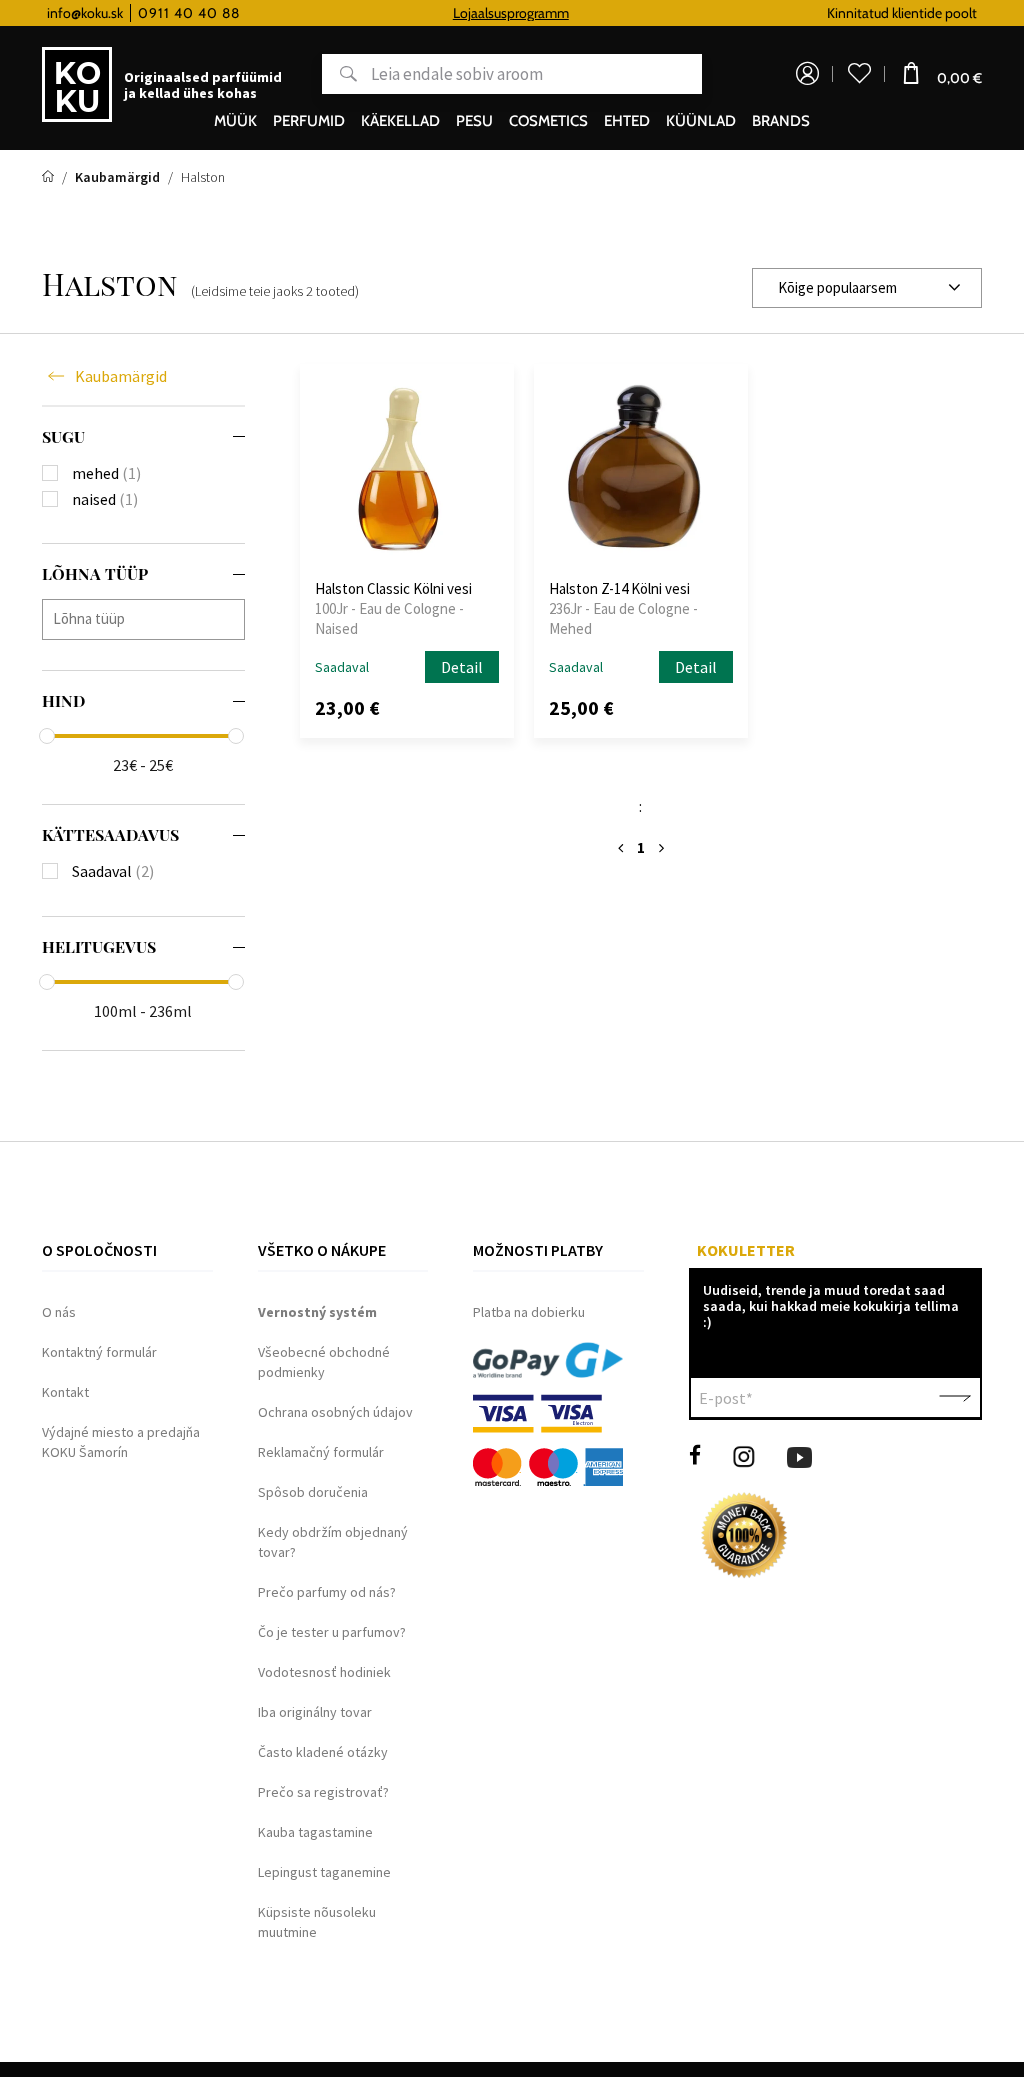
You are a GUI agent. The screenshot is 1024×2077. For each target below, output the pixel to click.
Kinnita (955, 1398)
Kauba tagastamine (315, 1832)
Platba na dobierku (529, 1312)
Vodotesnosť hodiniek (324, 1672)
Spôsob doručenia (313, 1492)
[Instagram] (744, 1455)
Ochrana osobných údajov (335, 1412)
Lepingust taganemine (324, 1872)
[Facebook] (695, 1455)
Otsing (339, 74)
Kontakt (65, 1392)
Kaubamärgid (121, 376)
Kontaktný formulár (99, 1352)
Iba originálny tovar (315, 1712)
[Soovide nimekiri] (859, 74)
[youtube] (799, 1455)
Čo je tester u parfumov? (332, 1632)
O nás (59, 1312)
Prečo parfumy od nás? (327, 1592)
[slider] (47, 736)
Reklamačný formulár (321, 1452)
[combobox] (867, 288)
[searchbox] (148, 618)
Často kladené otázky (323, 1752)
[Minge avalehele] (49, 177)
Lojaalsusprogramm (511, 13)
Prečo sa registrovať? (323, 1792)
